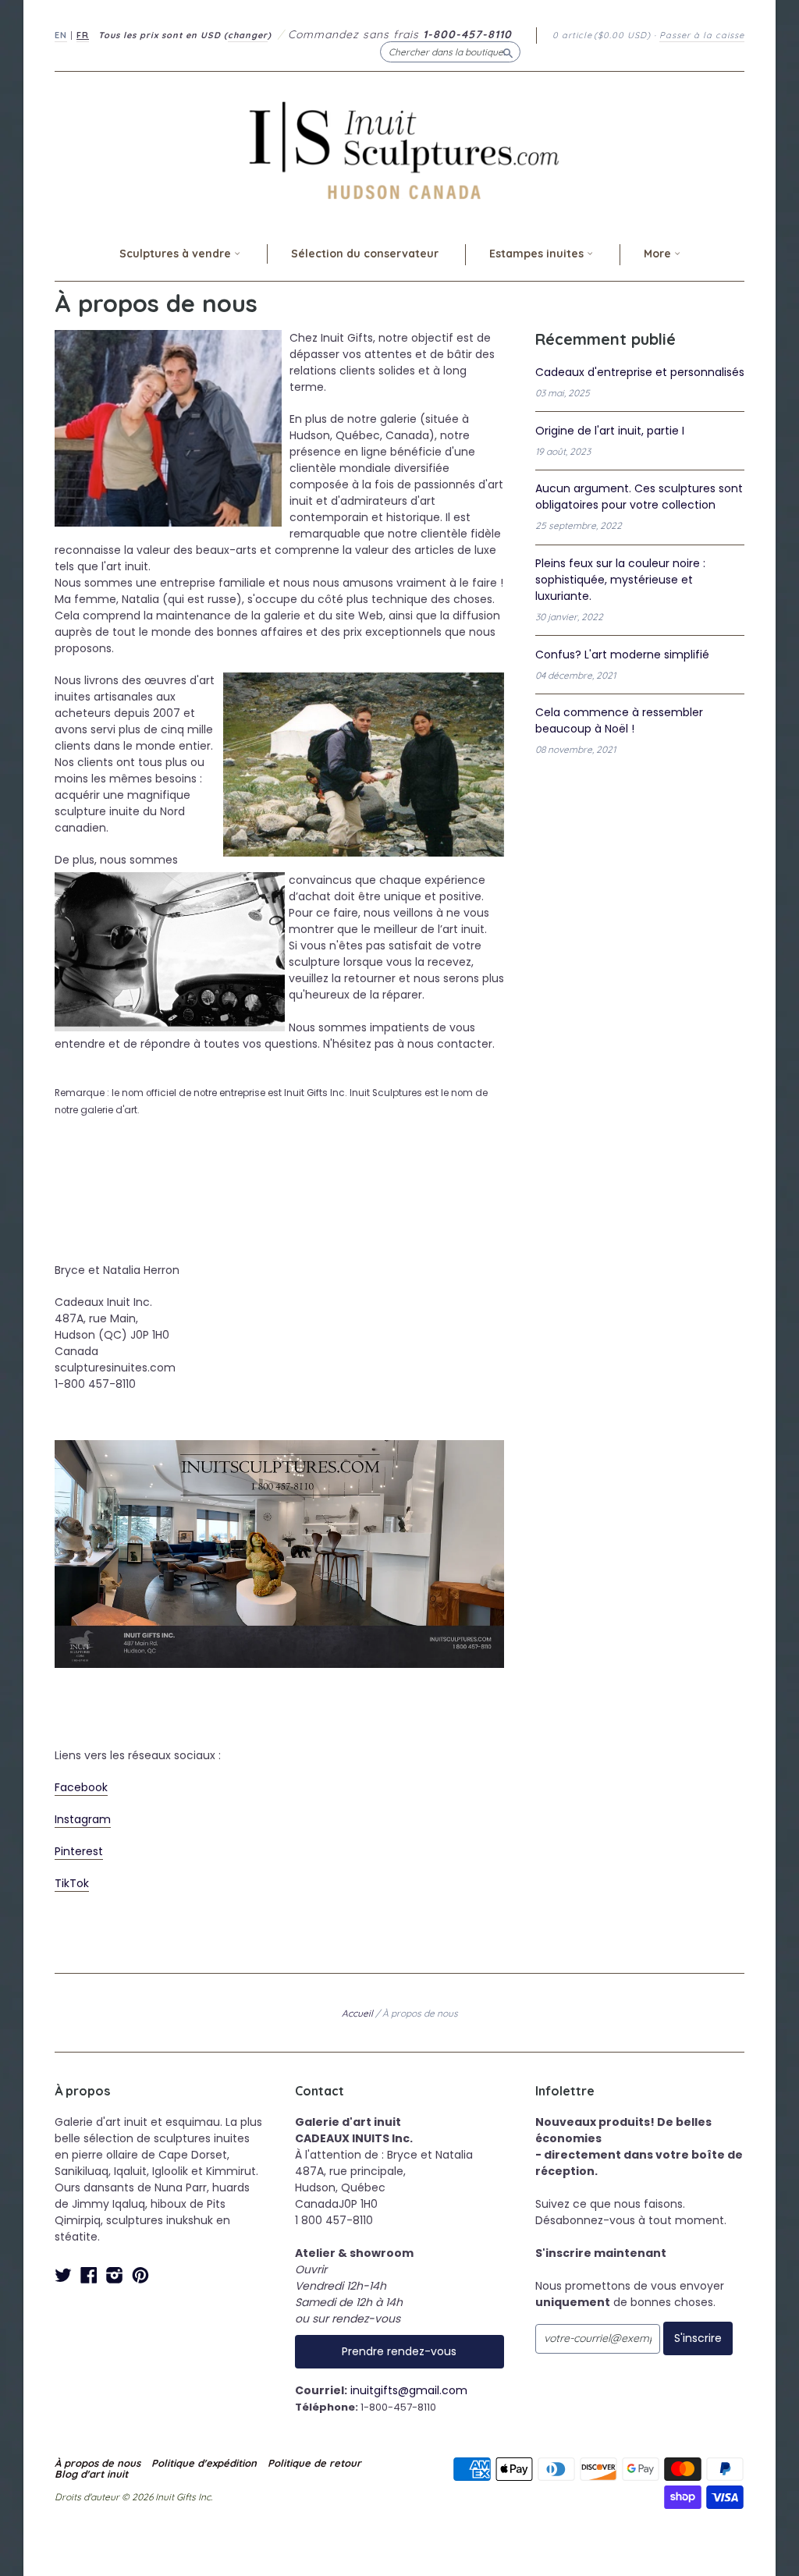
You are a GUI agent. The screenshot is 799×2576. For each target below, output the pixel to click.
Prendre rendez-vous (399, 2351)
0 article (602, 35)
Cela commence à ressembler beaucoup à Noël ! (619, 720)
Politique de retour (314, 2463)
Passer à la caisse (702, 35)
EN (61, 35)
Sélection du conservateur (365, 254)
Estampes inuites (538, 254)
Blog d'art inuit (91, 2474)
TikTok (72, 1883)
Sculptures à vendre (177, 254)
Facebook (81, 1787)
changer (248, 35)
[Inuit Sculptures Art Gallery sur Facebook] (89, 2275)
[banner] (399, 150)
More (659, 254)
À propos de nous (98, 2463)
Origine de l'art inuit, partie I (610, 431)
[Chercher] (508, 51)
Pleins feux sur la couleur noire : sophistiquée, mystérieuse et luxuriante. (620, 580)
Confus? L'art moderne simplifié (622, 655)
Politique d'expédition (204, 2463)
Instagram (83, 1819)
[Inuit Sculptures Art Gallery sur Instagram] (115, 2275)
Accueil (357, 2013)
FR (83, 35)
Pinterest (79, 1851)
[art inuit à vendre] (279, 1448)
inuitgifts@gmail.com (409, 2390)
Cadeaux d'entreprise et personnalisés (640, 372)
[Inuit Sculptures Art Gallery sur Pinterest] (140, 2275)
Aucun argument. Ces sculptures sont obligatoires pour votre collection (639, 497)
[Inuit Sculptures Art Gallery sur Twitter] (63, 2275)
